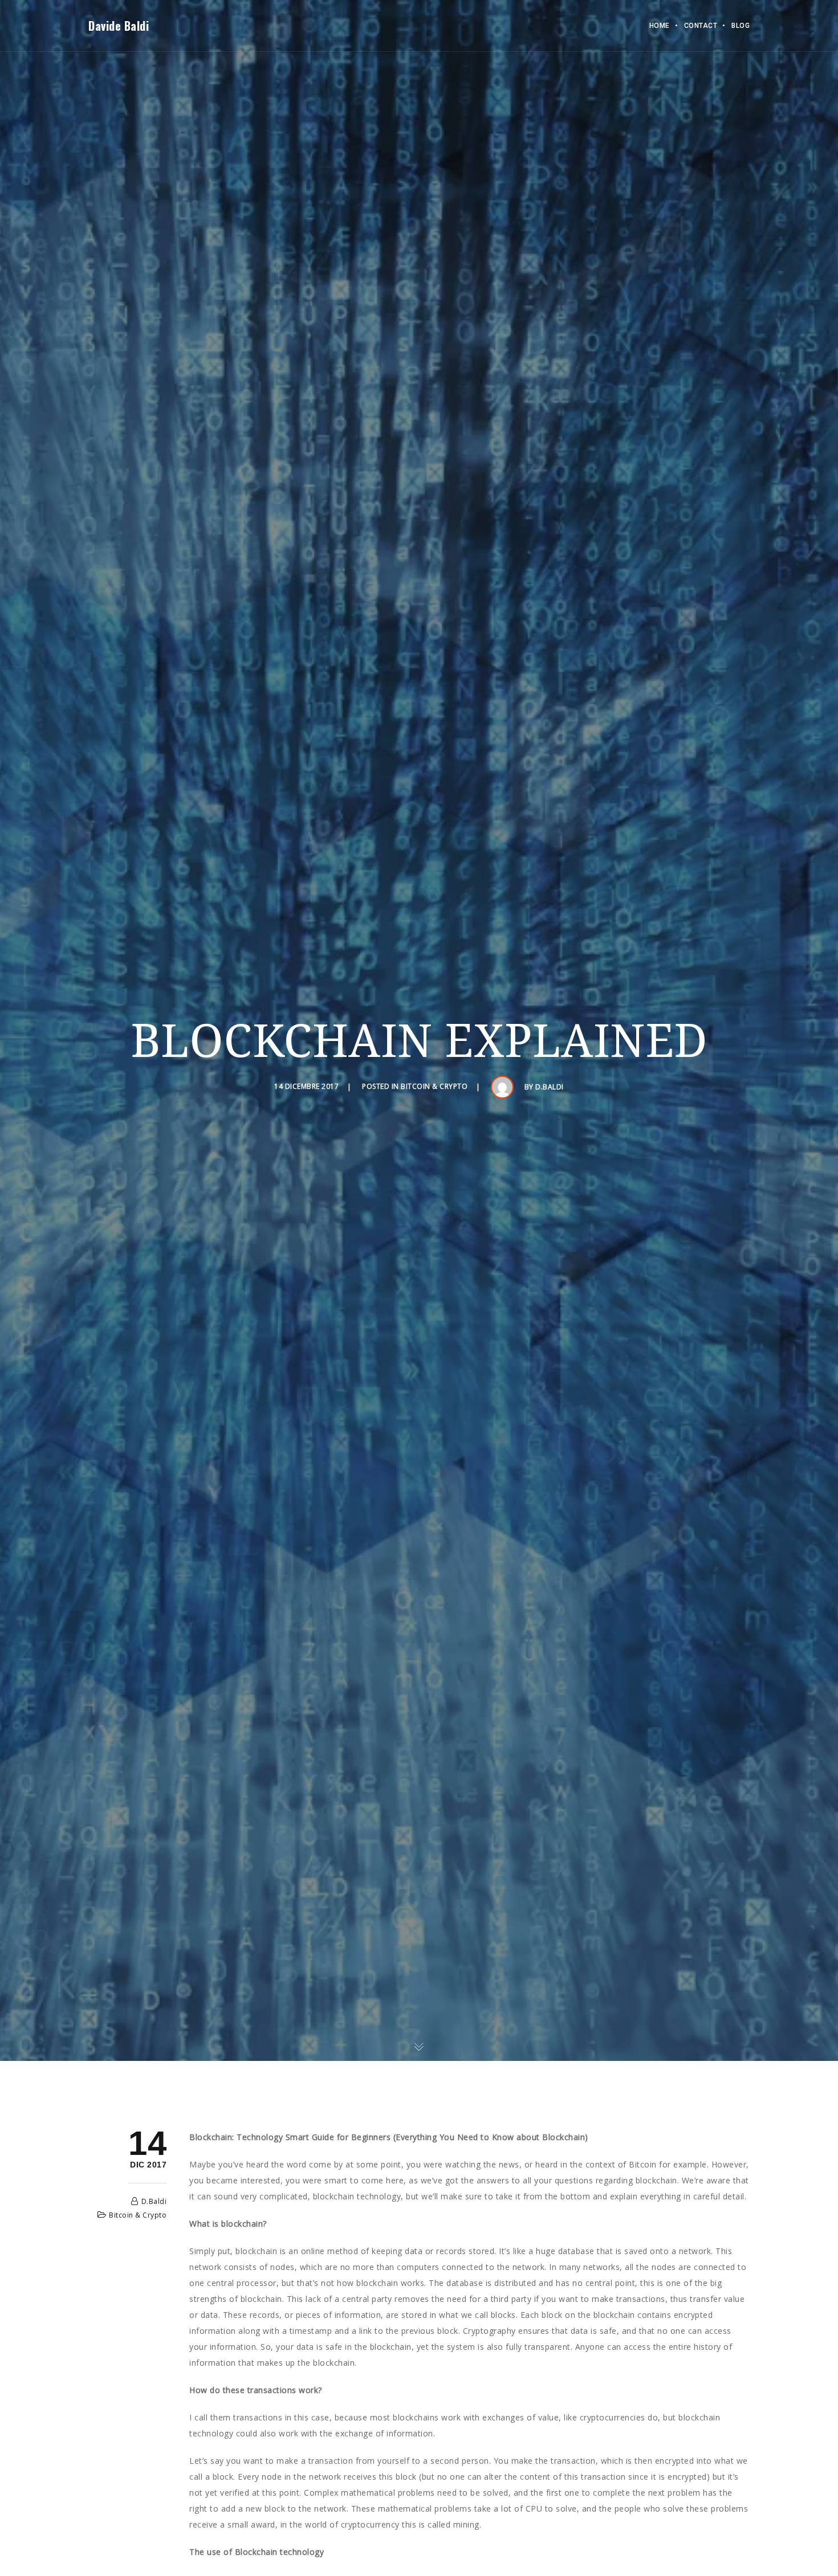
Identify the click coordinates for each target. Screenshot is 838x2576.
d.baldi (550, 1087)
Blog (741, 26)
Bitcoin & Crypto (434, 1087)
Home (660, 26)
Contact (701, 26)
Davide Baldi (119, 26)
